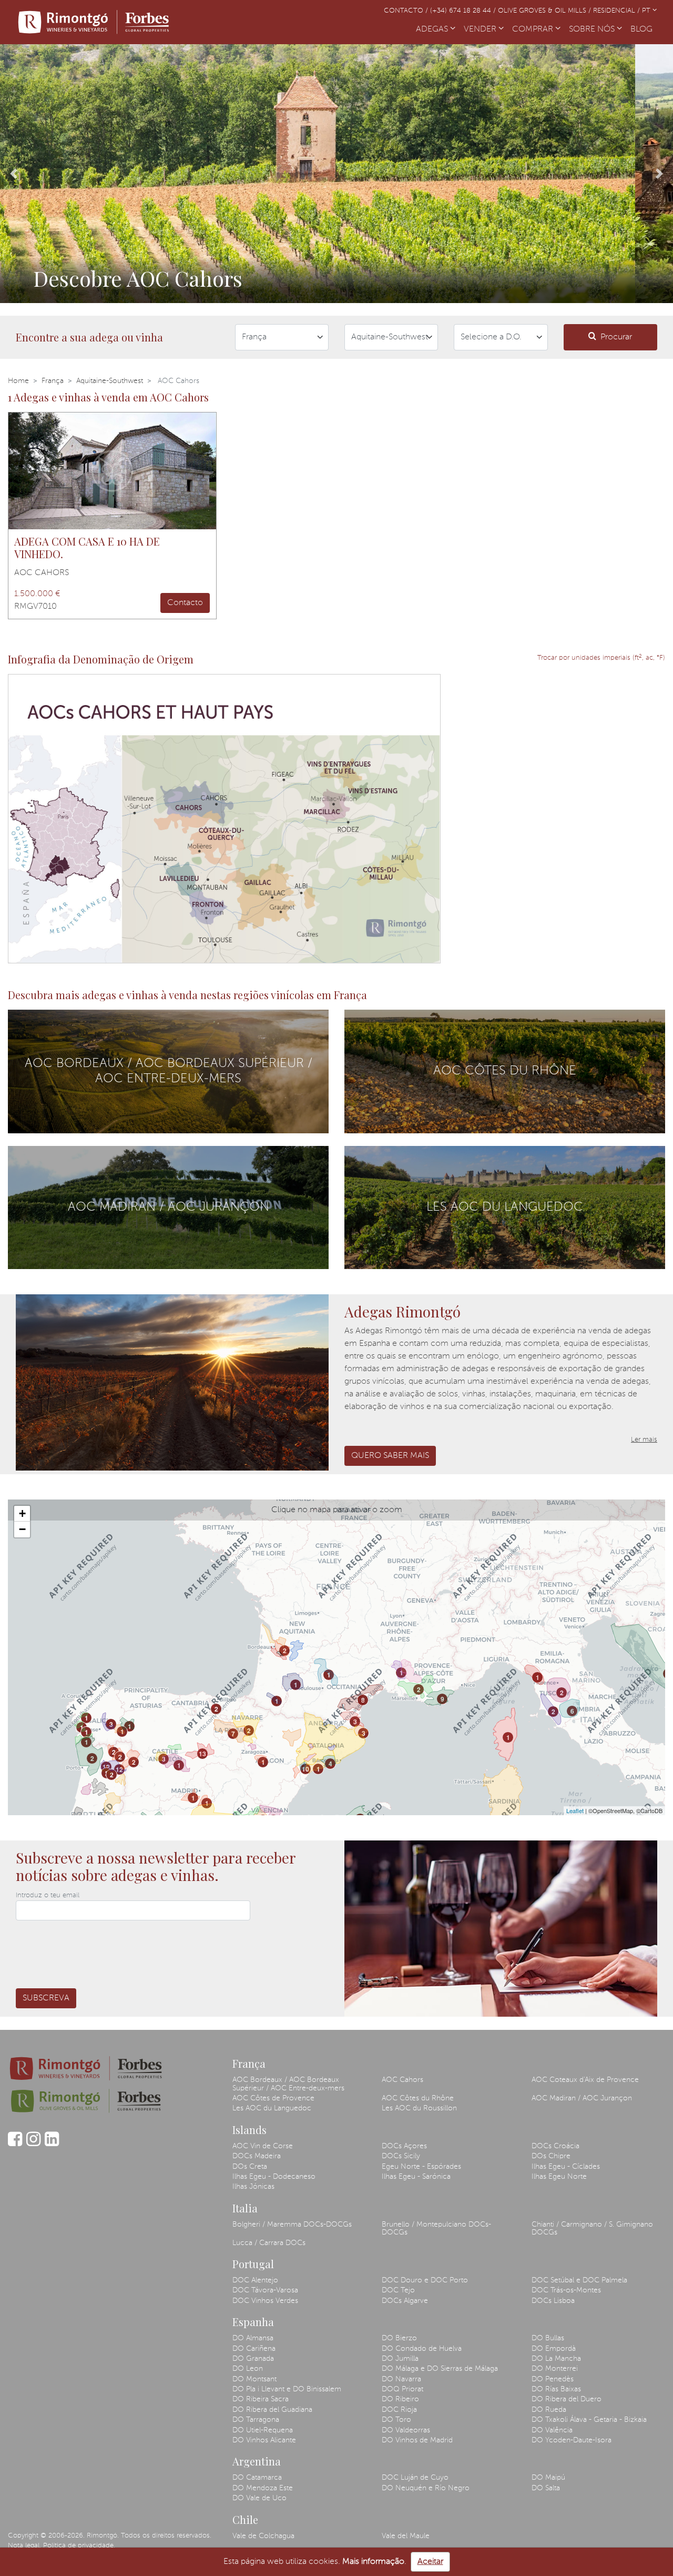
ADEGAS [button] (433, 29)
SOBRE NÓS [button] (593, 29)
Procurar (616, 337)
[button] (13, 174)
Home (18, 381)
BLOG (644, 29)
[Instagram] (33, 2144)
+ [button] (22, 1513)
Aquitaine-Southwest (110, 381)
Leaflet (575, 1810)
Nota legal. (24, 2546)
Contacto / (407, 11)
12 (106, 1767)
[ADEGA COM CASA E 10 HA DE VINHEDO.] (112, 471)
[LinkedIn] (52, 2144)
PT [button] (647, 11)
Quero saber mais (390, 1456)
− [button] (22, 1529)
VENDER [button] (481, 29)
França (53, 381)
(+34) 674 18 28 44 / (464, 11)
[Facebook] (15, 2144)
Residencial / (618, 11)
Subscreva (46, 1998)
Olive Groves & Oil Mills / (545, 11)
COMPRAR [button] (534, 29)
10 (305, 1769)
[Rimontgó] (95, 22)
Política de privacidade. (79, 2546)
